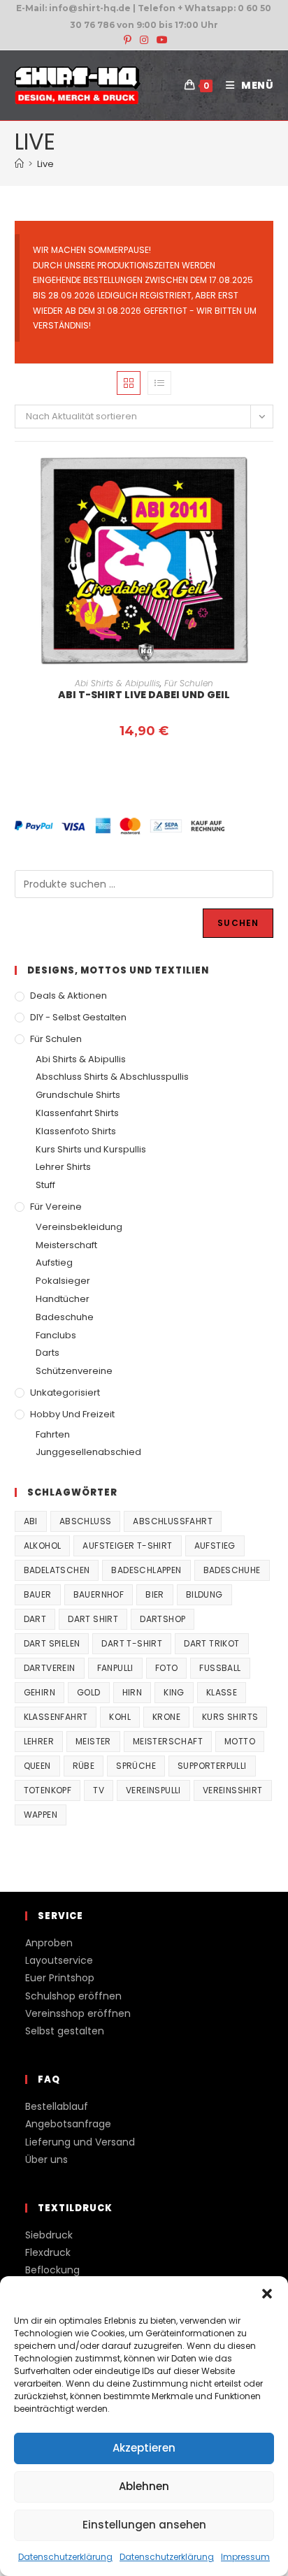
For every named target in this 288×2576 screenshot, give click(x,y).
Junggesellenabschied (88, 1452)
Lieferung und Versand (80, 2142)
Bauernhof (99, 1594)
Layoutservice (59, 1960)
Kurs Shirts (230, 1717)
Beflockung (52, 2270)
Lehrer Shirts (63, 1167)
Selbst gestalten (65, 2031)
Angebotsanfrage (68, 2124)
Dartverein (50, 1668)
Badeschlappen (146, 1570)
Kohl (120, 1717)
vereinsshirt (233, 1790)
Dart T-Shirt (132, 1643)
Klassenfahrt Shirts (77, 1113)
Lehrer (39, 1741)
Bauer (38, 1594)
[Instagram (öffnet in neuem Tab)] (144, 40)
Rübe (84, 1766)
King (174, 1692)
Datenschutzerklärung (65, 2557)
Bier (155, 1594)
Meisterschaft (66, 1245)
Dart (35, 1619)
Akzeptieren (144, 2448)
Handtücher (63, 1299)
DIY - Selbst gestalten (78, 1017)
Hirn (132, 1692)
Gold (89, 1692)
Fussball (220, 1668)
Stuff (45, 1185)
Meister (93, 1741)
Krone (166, 1717)
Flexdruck (48, 2252)
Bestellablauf (57, 2106)
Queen (37, 1766)
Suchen (238, 923)
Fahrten (53, 1434)
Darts (48, 1353)
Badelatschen (57, 1570)
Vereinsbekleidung (79, 1227)
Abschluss (86, 1521)
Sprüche (136, 1766)
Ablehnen (144, 2486)
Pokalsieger (63, 1281)
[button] (267, 2294)
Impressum (245, 2557)
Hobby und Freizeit (72, 1414)
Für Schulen (189, 683)
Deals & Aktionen (69, 996)
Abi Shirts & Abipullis (117, 683)
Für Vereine (56, 1207)
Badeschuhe (65, 1317)
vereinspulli (153, 1790)
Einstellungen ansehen (144, 2525)
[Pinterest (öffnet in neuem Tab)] (128, 40)
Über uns (46, 2159)
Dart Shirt (93, 1619)
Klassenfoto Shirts (76, 1131)
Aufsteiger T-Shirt (127, 1546)
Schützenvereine (74, 1371)
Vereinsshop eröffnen (78, 2013)
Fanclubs (56, 1335)
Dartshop (163, 1619)
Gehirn (39, 1692)
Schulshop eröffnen (73, 1996)
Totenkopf (48, 1790)
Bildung (204, 1594)
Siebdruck (49, 2235)
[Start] (19, 164)
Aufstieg (54, 1262)
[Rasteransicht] (129, 383)
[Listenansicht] (159, 383)
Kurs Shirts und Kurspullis (91, 1149)
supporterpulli (212, 1766)
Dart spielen (52, 1643)
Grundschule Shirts (78, 1095)
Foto (167, 1668)
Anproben (49, 1943)
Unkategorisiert (65, 1392)
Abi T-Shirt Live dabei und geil (144, 695)
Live (45, 164)
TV (99, 1790)
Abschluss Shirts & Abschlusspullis (112, 1077)
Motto (240, 1741)
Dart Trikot (211, 1643)
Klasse (222, 1692)
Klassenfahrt (56, 1717)
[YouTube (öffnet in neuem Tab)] (160, 40)
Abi (31, 1521)
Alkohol (43, 1546)
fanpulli (115, 1668)
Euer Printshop (60, 1978)
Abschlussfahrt (173, 1521)
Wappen (41, 1815)
